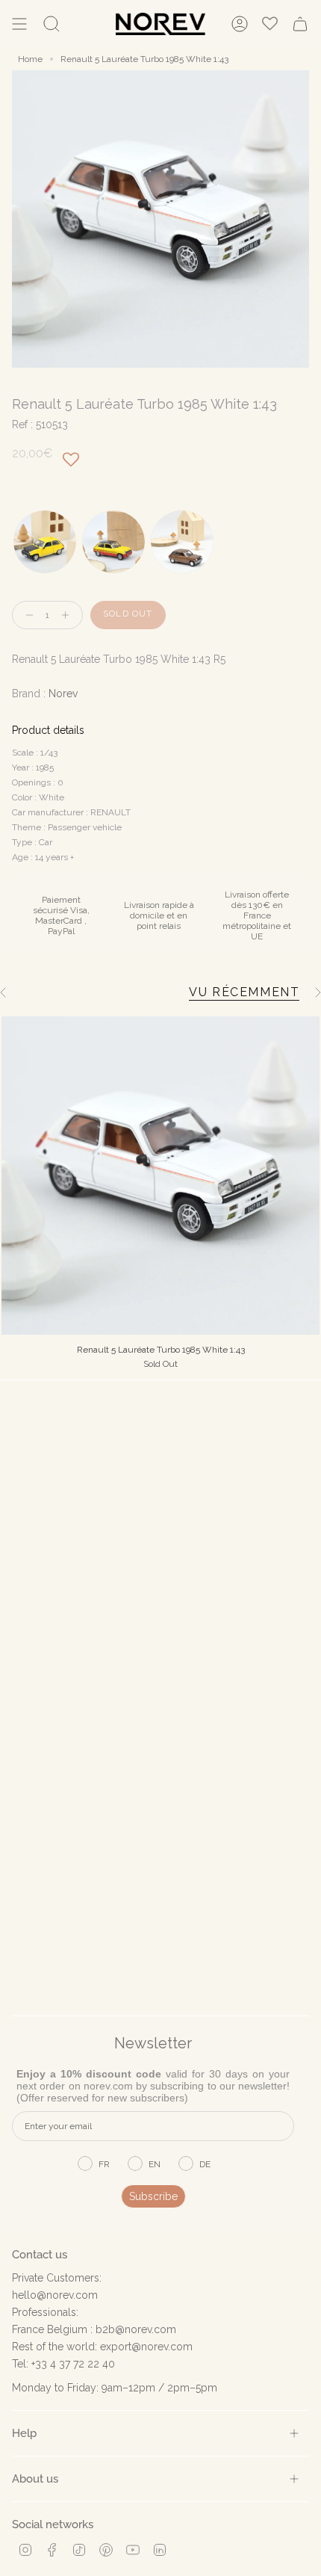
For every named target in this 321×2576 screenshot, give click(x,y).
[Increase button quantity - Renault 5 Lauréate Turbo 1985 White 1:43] (69, 615)
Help (24, 2433)
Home (30, 59)
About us (35, 2478)
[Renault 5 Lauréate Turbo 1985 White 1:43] (160, 1176)
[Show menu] (19, 24)
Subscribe (153, 2196)
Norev (63, 694)
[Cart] (300, 24)
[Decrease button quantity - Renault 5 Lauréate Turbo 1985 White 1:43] (26, 615)
